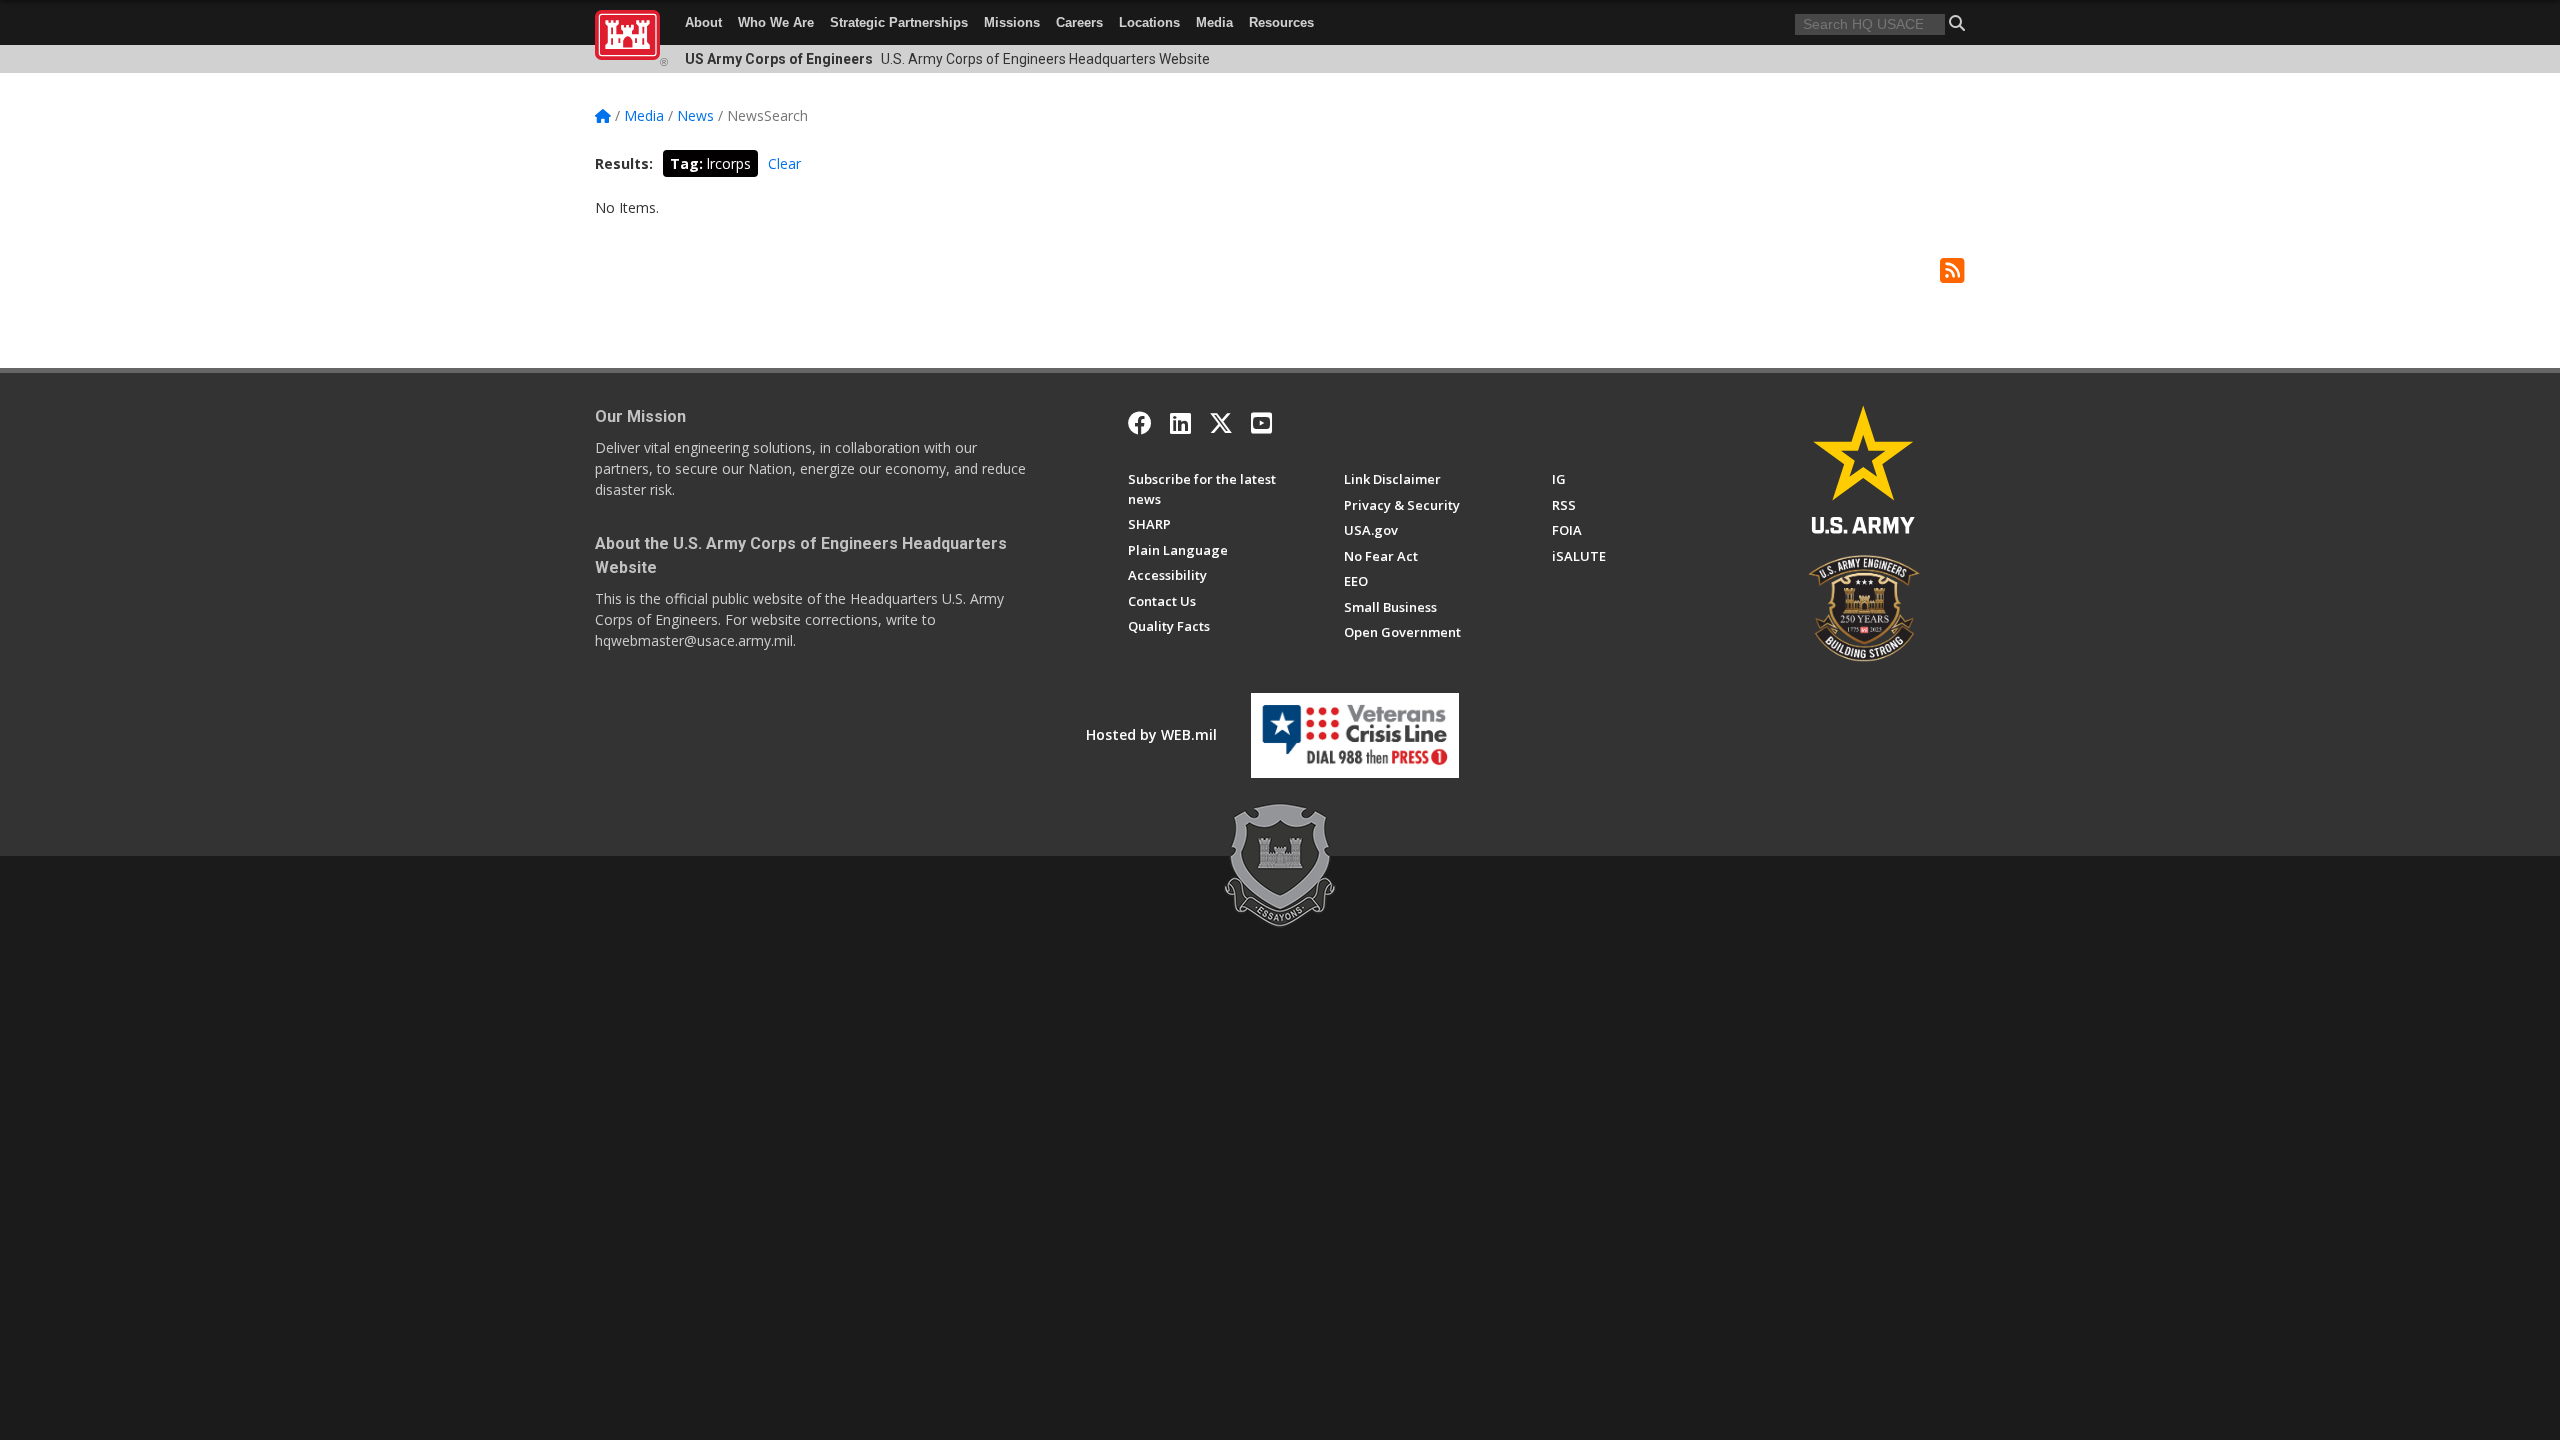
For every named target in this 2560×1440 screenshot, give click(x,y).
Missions (1012, 22)
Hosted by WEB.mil (1151, 734)
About (703, 22)
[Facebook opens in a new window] (1140, 423)
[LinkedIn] (1180, 423)
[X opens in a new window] (1221, 423)
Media (1214, 22)
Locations (1149, 22)
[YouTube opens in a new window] (1261, 423)
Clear (784, 163)
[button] (1957, 23)
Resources (1281, 22)
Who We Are (776, 22)
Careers (1079, 22)
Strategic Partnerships (899, 22)
